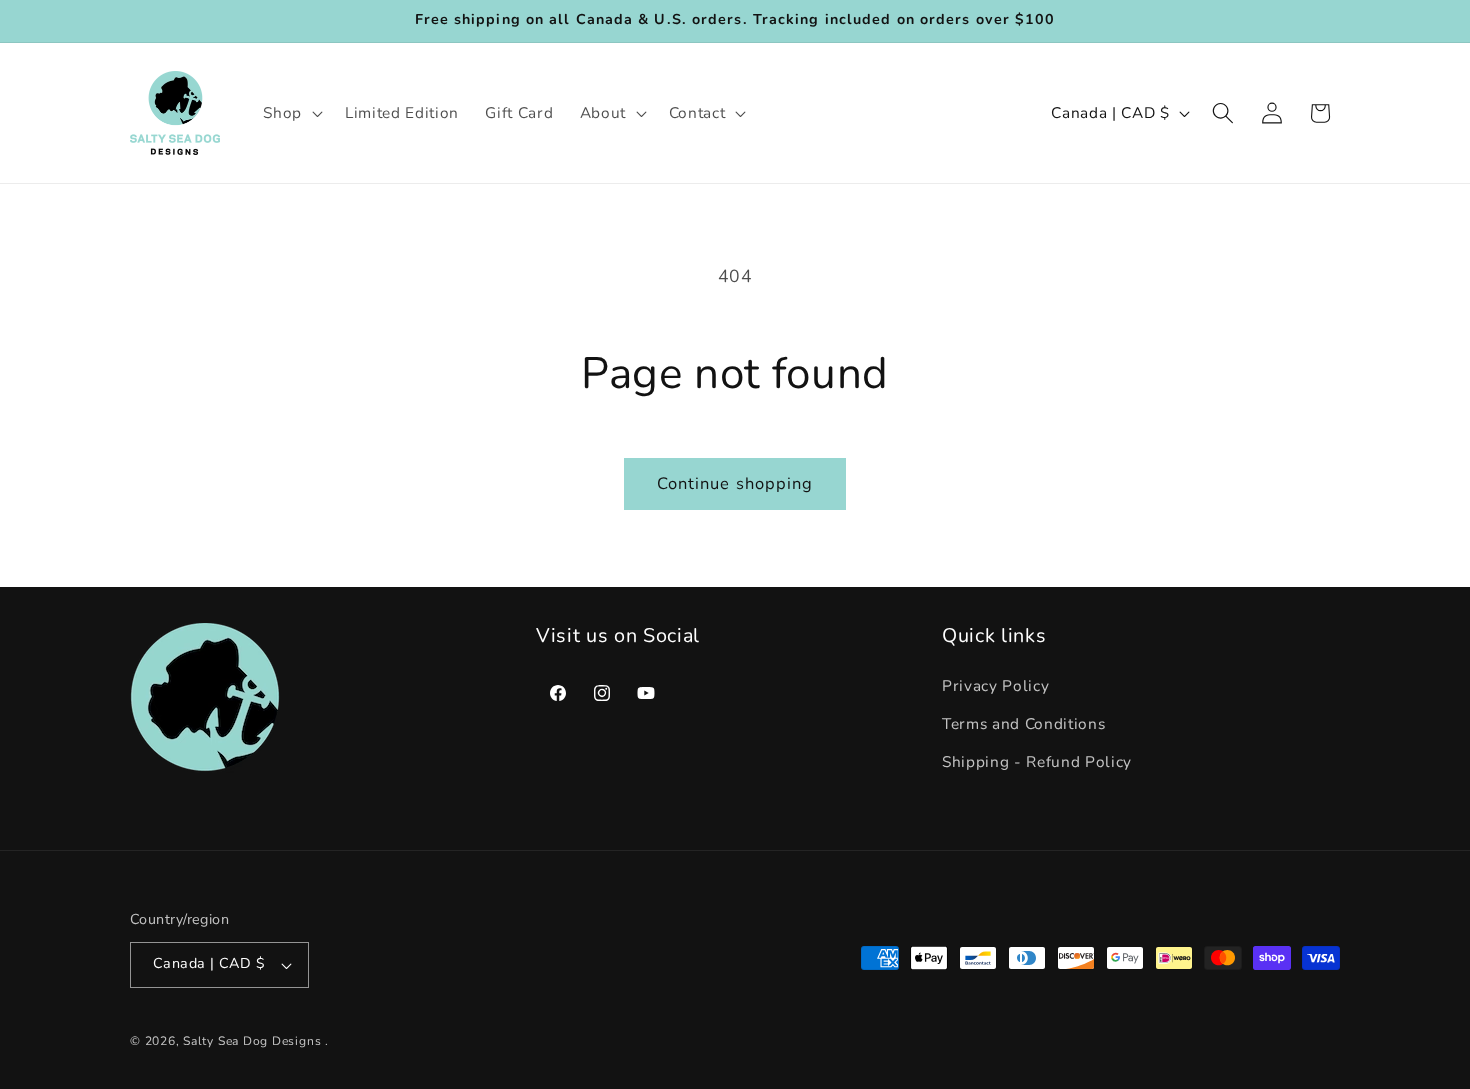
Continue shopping (735, 483)
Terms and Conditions (1023, 724)
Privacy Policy (995, 686)
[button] (291, 113)
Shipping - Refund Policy (1037, 761)
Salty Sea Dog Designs (252, 1041)
